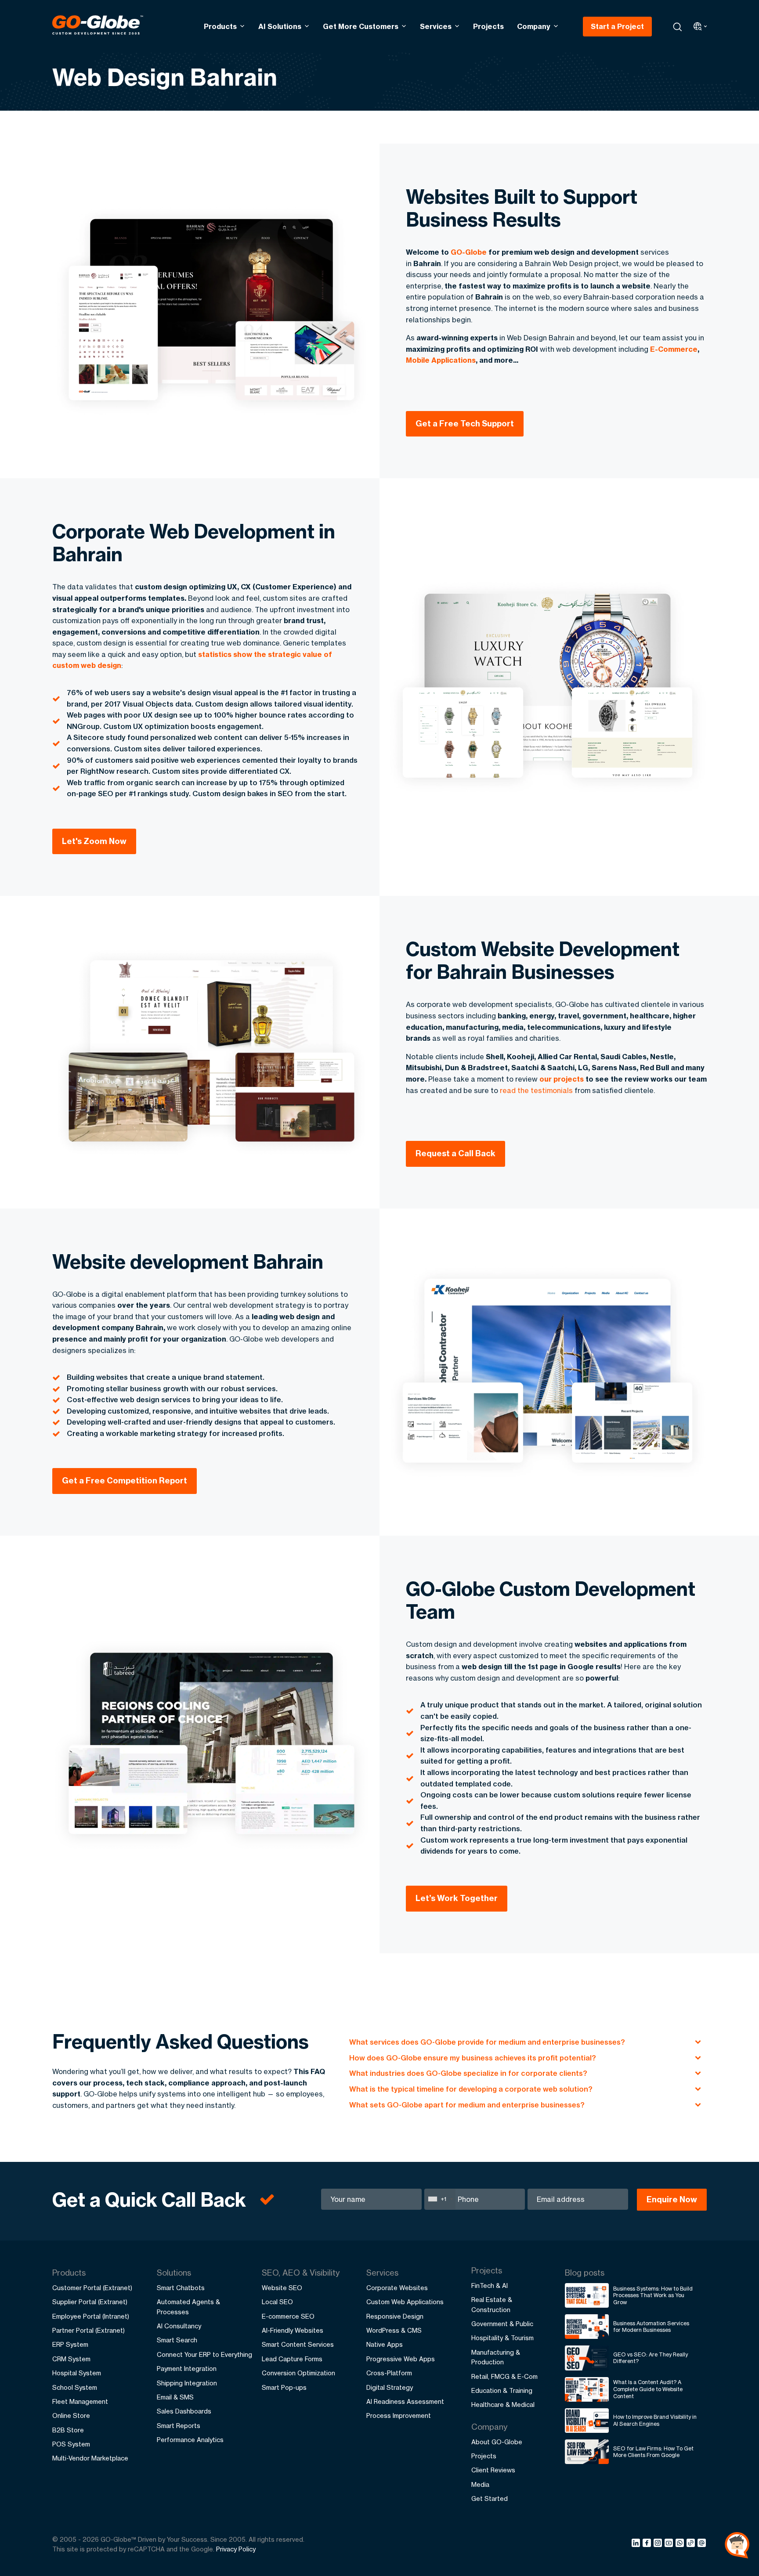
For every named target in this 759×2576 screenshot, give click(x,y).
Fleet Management (80, 2401)
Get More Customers (361, 26)
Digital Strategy (390, 2387)
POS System (71, 2444)
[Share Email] (702, 2544)
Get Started (490, 2498)
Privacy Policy (236, 2549)
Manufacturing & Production (496, 2357)
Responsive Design (395, 2316)
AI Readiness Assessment (405, 2401)
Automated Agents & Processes (188, 2307)
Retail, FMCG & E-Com (504, 2376)
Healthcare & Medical (503, 2405)
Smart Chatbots (181, 2288)
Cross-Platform (389, 2373)
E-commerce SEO (288, 2316)
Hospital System (77, 2373)
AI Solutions (280, 26)
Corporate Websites (397, 2288)
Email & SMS (175, 2397)
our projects (562, 1079)
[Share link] (691, 2544)
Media (480, 2484)
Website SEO (282, 2288)
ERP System (70, 2344)
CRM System (71, 2359)
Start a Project (617, 26)
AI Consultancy (179, 2326)
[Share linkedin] (637, 2544)
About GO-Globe (497, 2442)
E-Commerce (674, 349)
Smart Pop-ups (284, 2387)
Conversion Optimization (298, 2373)
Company (534, 26)
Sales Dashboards (184, 2411)
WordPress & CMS (394, 2330)
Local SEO (277, 2302)
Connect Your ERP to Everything (204, 2354)
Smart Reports (179, 2426)
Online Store (71, 2415)
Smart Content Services (298, 2344)
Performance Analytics (190, 2440)
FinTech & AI (490, 2286)
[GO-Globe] (98, 25)
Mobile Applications (441, 360)
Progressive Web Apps (401, 2359)
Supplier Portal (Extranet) (90, 2302)
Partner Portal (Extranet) (89, 2330)
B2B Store (68, 2430)
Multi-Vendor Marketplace (90, 2458)
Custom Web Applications (405, 2302)
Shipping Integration (187, 2383)
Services (436, 26)
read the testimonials (536, 1090)
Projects (488, 26)
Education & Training (502, 2390)
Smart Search (177, 2340)
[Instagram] (659, 2544)
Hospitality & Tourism (502, 2338)
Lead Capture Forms (292, 2359)
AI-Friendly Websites (293, 2330)
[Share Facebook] (648, 2544)
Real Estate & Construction (492, 2304)
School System (75, 2387)
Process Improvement (399, 2415)
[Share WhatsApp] (681, 2544)
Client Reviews (493, 2470)
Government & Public (502, 2324)
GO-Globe (469, 252)
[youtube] (670, 2544)
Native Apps (385, 2344)
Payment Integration (187, 2369)
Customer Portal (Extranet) (92, 2288)
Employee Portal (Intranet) (91, 2316)
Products (220, 26)
